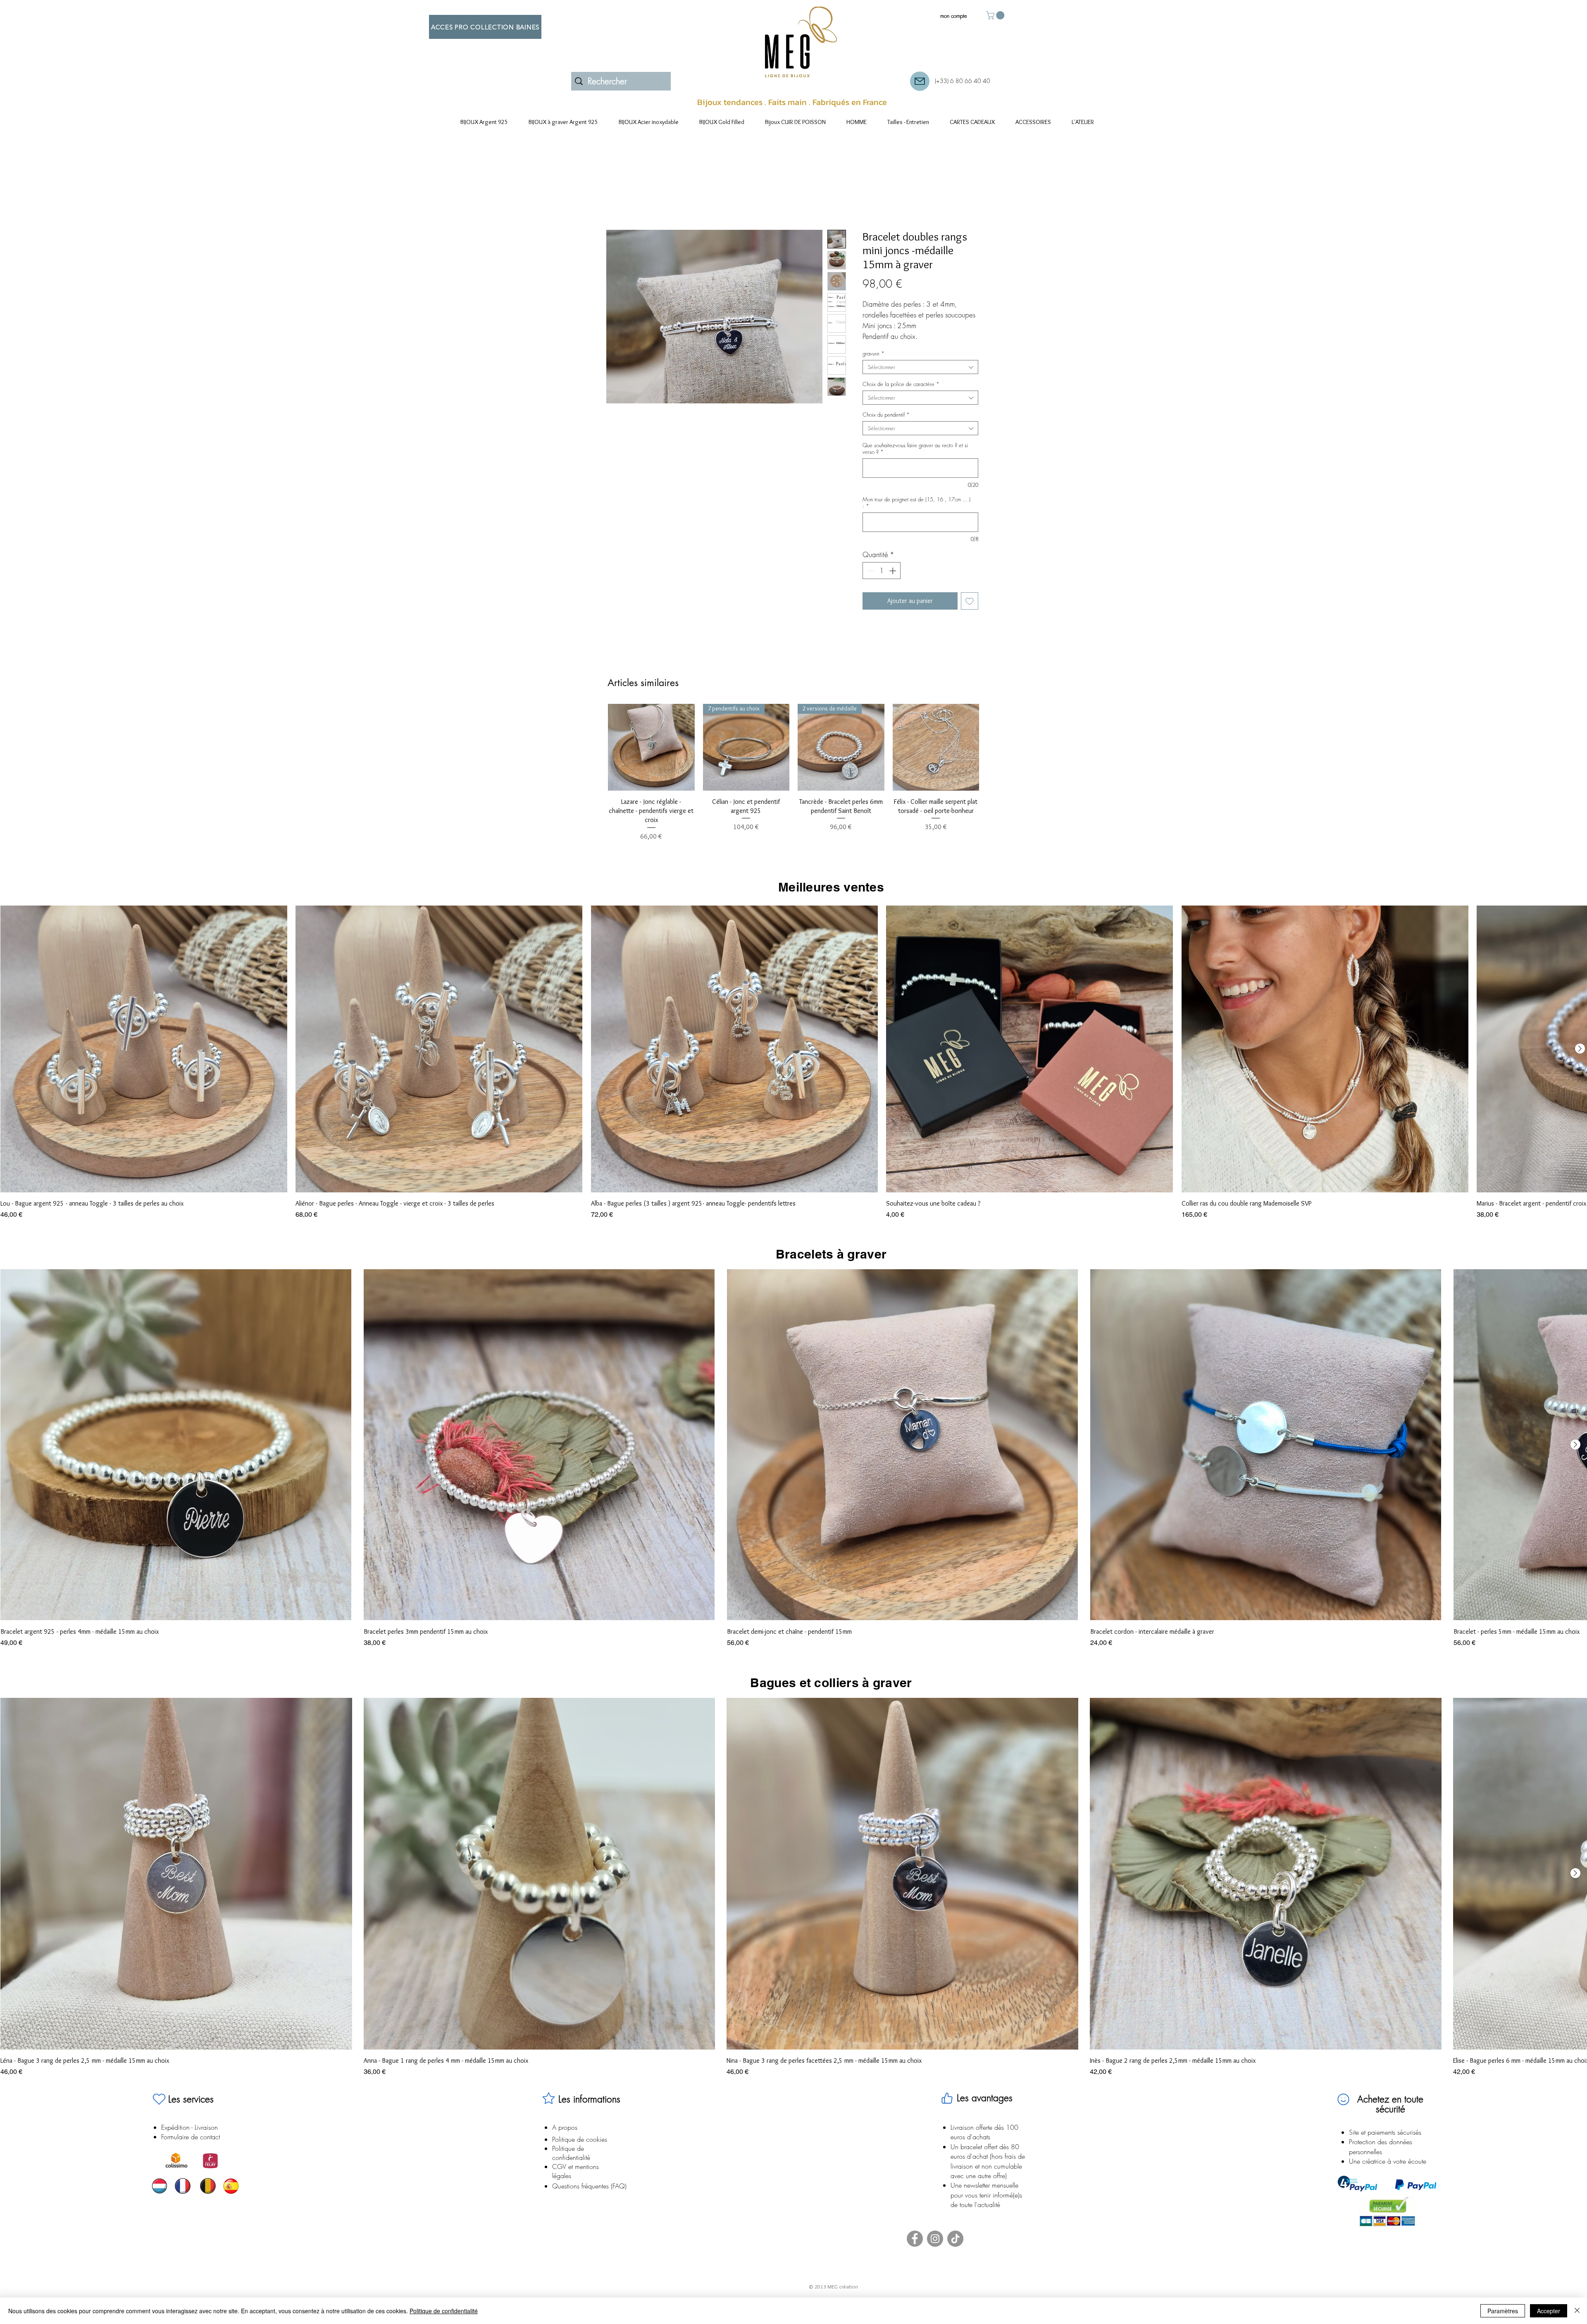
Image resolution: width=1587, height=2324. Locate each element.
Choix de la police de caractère (901, 384)
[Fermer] (1577, 2311)
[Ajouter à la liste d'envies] (970, 601)
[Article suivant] (991, 747)
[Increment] (894, 571)
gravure (873, 353)
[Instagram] (935, 2239)
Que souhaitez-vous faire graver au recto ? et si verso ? (915, 448)
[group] (793, 773)
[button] (996, 15)
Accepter (1549, 2311)
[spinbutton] (882, 571)
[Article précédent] (596, 747)
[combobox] (920, 367)
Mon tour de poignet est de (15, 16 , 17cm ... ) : (916, 503)
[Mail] (920, 81)
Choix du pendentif (886, 415)
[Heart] (159, 2099)
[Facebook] (915, 2239)
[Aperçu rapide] (651, 747)
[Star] (548, 2098)
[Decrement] (870, 571)
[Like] (947, 2098)
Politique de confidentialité (444, 2311)
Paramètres (1503, 2311)
